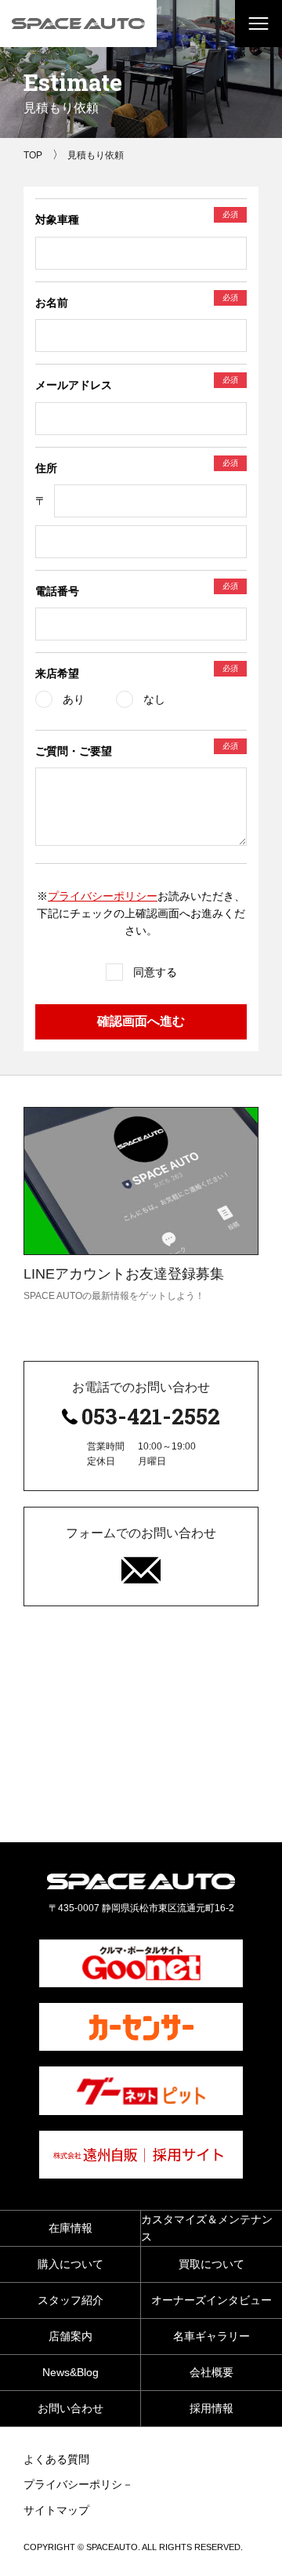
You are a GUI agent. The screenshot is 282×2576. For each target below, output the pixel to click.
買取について (211, 2264)
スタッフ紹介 (70, 2300)
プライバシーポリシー (103, 896)
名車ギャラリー (211, 2336)
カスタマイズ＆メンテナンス (207, 2228)
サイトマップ (56, 2510)
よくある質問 (56, 2459)
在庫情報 (70, 2228)
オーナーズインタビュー (211, 2300)
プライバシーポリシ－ (78, 2484)
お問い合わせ (70, 2408)
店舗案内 (70, 2336)
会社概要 (211, 2372)
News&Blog (70, 2372)
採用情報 (211, 2408)
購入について (70, 2264)
